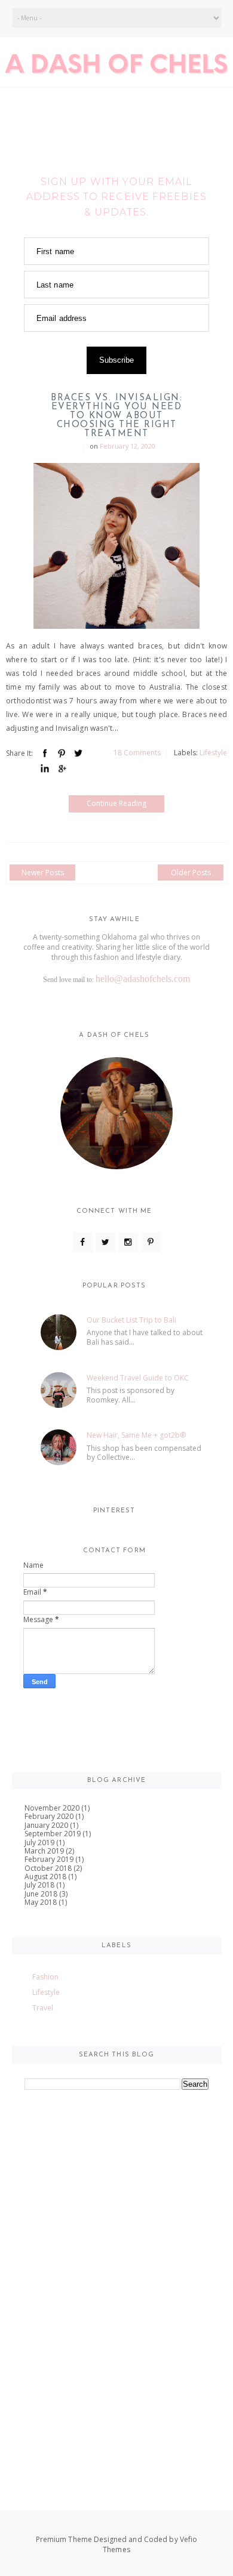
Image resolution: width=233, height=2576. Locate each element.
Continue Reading (116, 803)
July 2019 (39, 1843)
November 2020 (52, 1808)
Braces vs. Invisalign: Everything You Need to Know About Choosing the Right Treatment (116, 416)
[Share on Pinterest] (62, 753)
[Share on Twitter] (78, 753)
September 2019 (53, 1834)
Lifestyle (213, 753)
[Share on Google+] (62, 769)
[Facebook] (83, 1242)
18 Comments (138, 753)
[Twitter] (105, 1242)
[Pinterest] (151, 1242)
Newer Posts (43, 872)
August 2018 (45, 1877)
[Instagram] (128, 1242)
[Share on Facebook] (45, 753)
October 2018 (48, 1868)
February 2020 (49, 1816)
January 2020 (46, 1825)
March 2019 (44, 1851)
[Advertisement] (116, 2355)
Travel (43, 2008)
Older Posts (191, 872)
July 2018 (39, 1885)
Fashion (45, 1977)
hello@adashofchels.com (143, 979)
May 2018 (41, 1902)
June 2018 (41, 1894)
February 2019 (49, 1859)
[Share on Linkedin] (45, 769)
